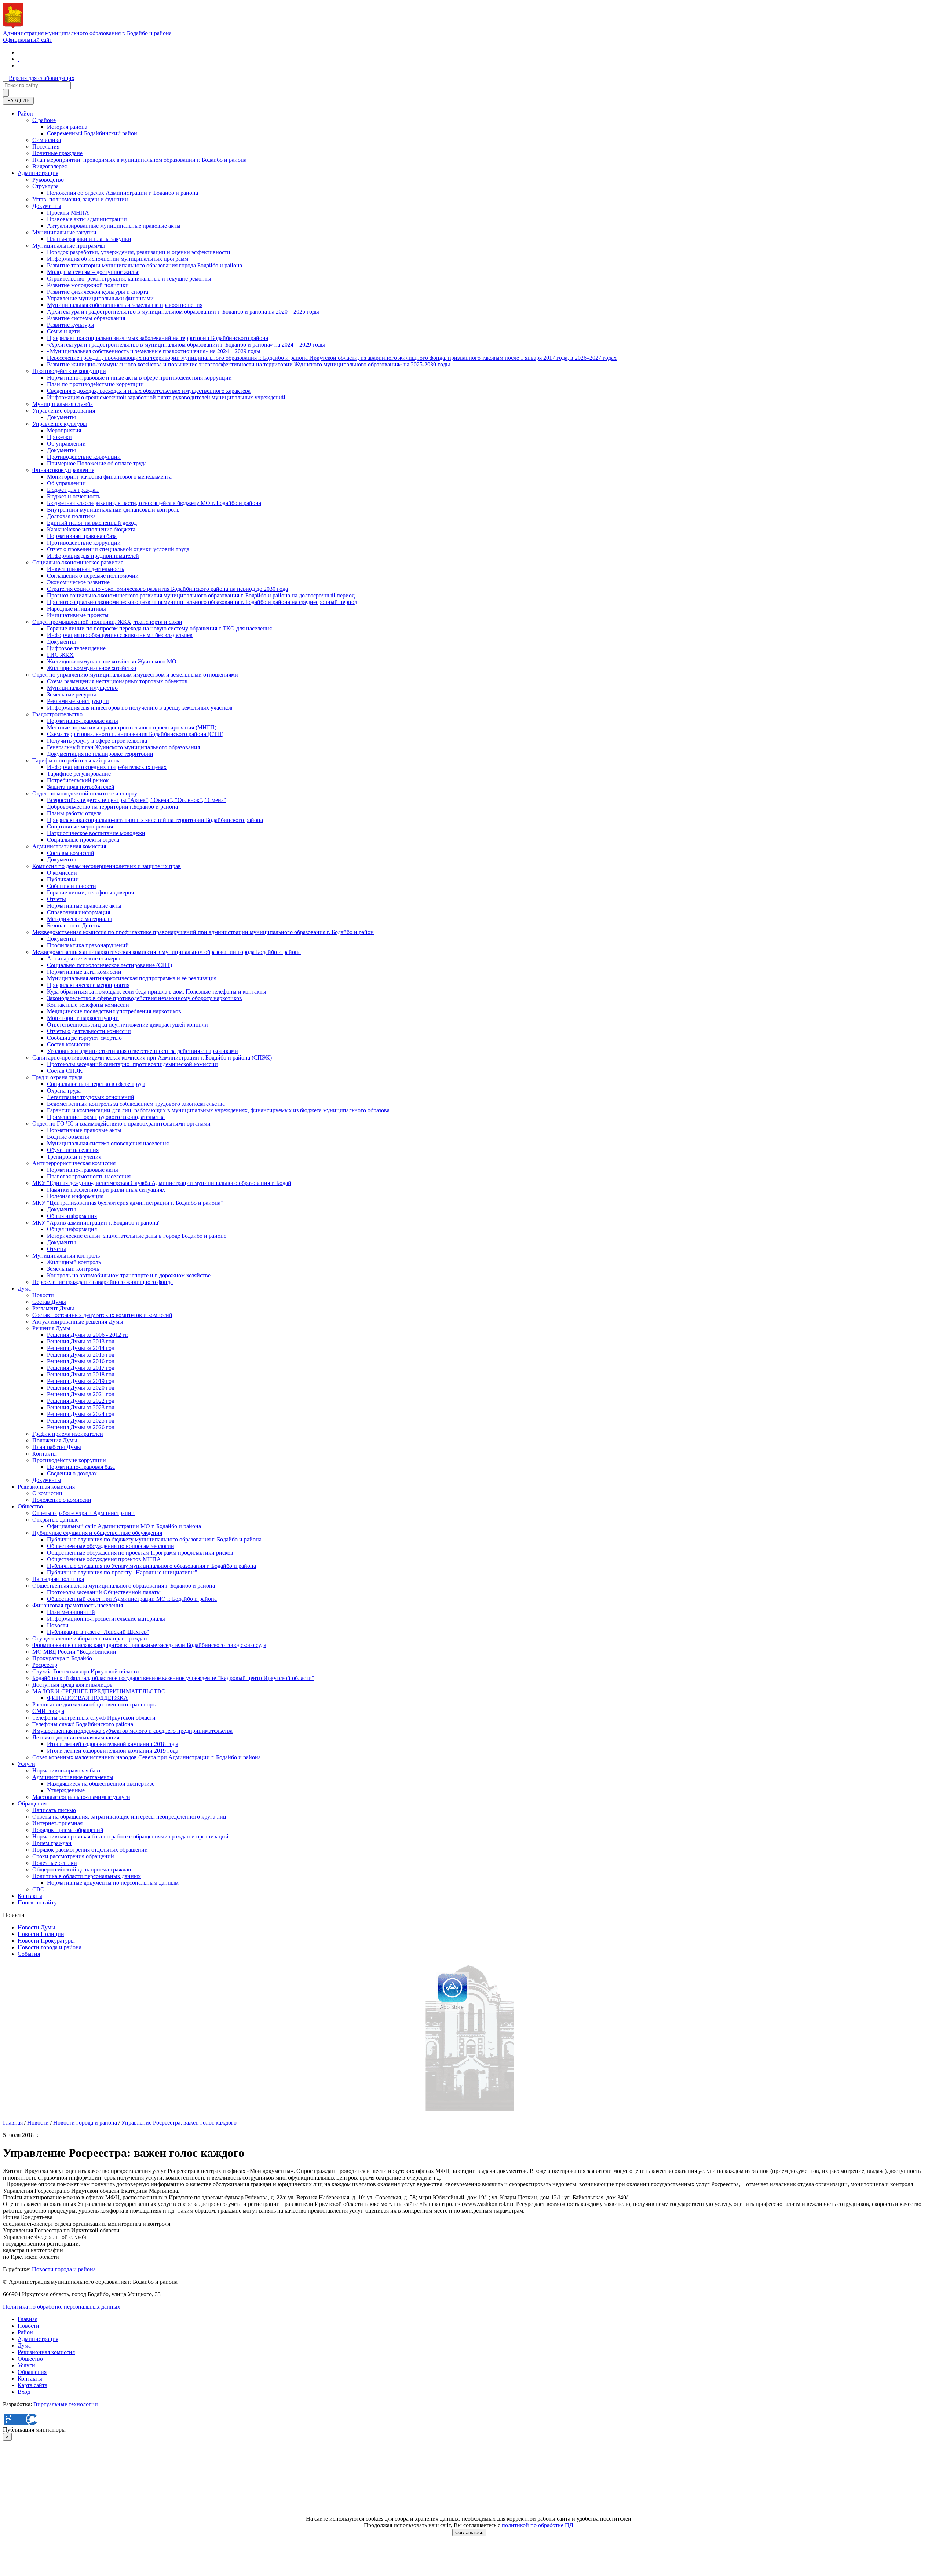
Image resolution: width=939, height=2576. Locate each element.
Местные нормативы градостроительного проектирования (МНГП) (132, 727)
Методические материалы (79, 919)
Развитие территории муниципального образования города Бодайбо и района (145, 265)
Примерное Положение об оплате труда (97, 463)
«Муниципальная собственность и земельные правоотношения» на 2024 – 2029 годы (154, 351)
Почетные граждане (57, 153)
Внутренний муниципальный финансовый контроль (113, 510)
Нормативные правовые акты (84, 906)
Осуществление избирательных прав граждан (90, 1638)
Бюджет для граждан (73, 490)
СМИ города (48, 1711)
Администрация (38, 173)
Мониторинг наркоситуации (83, 1018)
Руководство (48, 180)
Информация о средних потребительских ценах (107, 767)
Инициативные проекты (78, 615)
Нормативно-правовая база (81, 1467)
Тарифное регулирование (79, 774)
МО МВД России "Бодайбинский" (76, 1652)
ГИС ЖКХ (60, 655)
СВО (39, 1889)
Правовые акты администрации (87, 219)
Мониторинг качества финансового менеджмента (109, 477)
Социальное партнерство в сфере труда (96, 1084)
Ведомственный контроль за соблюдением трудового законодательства (136, 1104)
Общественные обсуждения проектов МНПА (104, 1559)
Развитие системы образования (86, 318)
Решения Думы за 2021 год (81, 1394)
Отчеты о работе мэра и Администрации (83, 1513)
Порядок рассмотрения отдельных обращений (90, 1850)
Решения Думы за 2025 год (81, 1421)
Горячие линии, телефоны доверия (90, 892)
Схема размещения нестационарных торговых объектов (117, 681)
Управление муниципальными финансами (100, 298)
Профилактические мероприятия (88, 985)
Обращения (32, 1803)
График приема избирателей (68, 1434)
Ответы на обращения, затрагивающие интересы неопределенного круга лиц (129, 1817)
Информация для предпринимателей (93, 556)
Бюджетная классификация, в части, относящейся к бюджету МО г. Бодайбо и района (154, 503)
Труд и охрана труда (57, 1077)
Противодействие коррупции (69, 371)
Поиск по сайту (37, 1902)
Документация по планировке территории (100, 754)
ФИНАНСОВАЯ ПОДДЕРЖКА (87, 1698)
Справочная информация (78, 912)
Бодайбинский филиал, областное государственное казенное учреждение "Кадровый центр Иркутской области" (173, 1678)
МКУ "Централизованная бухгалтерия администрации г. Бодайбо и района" (128, 1203)
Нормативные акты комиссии (84, 972)
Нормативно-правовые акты (83, 721)
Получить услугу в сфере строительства (97, 741)
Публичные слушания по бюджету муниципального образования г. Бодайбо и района (154, 1539)
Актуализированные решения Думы (78, 1322)
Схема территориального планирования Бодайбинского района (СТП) (135, 734)
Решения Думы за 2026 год (81, 1427)
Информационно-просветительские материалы (106, 1619)
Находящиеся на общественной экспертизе (101, 1784)
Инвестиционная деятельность (85, 569)
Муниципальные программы (69, 246)
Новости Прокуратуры (46, 1941)
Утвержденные (66, 1790)
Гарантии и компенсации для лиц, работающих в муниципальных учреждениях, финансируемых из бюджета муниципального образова (218, 1110)
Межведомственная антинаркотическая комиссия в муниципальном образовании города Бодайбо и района (167, 952)
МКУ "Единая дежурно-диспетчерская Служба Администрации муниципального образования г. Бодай (162, 1183)
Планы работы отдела (74, 813)
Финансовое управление (63, 470)
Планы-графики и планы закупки (89, 239)
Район (25, 114)
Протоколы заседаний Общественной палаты (104, 1592)
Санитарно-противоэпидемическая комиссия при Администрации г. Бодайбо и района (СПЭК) (152, 1058)
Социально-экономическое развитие (78, 562)
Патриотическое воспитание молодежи (96, 833)
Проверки (59, 437)
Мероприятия (64, 430)
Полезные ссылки (55, 1863)
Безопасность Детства (74, 925)
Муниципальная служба (63, 404)
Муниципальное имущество (82, 688)
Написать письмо (54, 1810)
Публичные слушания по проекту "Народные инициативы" (122, 1572)
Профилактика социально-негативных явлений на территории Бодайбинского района (155, 820)
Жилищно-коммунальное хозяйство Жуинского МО (112, 661)
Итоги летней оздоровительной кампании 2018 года (113, 1744)
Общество (30, 1506)
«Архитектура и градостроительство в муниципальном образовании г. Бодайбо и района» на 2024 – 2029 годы (186, 345)
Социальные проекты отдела (83, 840)
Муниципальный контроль (66, 1256)
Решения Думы (51, 1328)
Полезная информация (75, 1196)
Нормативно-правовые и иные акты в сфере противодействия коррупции (139, 378)
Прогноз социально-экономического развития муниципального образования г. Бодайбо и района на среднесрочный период (202, 602)
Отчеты (56, 899)
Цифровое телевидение (76, 648)
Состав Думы (49, 1302)
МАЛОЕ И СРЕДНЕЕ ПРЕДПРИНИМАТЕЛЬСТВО (99, 1691)
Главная (13, 2123)
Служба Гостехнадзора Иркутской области (86, 1671)
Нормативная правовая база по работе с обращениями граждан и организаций (130, 1836)
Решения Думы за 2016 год (81, 1361)
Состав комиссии (69, 1044)
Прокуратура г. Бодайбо (62, 1658)
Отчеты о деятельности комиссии (89, 1031)
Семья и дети (63, 331)
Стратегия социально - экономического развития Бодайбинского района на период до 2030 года (167, 589)
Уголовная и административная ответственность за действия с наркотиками (143, 1051)
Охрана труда (64, 1091)
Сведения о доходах (72, 1473)
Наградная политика (58, 1579)
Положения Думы (55, 1440)
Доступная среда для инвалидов (72, 1685)
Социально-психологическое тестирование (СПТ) (109, 965)
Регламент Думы (53, 1308)
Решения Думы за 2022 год (81, 1401)
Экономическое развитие (78, 582)
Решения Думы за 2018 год (81, 1374)
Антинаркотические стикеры (83, 958)
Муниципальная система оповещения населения (108, 1143)
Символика (47, 140)
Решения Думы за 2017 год (81, 1368)
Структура (45, 186)
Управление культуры (60, 424)
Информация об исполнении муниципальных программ (118, 259)
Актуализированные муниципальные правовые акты (114, 226)
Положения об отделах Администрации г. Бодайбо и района (123, 193)
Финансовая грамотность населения (78, 1605)
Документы (47, 206)
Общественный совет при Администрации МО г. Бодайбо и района (132, 1599)
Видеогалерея (50, 166)
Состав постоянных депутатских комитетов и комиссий (102, 1315)
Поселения (46, 147)
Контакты (45, 1454)
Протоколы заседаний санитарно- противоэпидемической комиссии (132, 1064)
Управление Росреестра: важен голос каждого (179, 2123)
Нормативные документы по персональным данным (113, 1883)
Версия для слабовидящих (42, 78)
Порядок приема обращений (68, 1830)
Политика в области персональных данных (87, 1876)
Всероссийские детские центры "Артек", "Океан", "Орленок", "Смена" (137, 800)
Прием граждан (52, 1843)
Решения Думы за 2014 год (81, 1348)
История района (67, 127)
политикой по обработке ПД (538, 2525)
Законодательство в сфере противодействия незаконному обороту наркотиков (145, 998)
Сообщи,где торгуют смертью (84, 1038)
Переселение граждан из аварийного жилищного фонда (103, 1282)
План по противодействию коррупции (95, 384)
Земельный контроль (73, 1269)
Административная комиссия (69, 846)
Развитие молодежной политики (88, 285)
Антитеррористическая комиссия (74, 1163)
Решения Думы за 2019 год (81, 1381)
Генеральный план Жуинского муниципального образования (123, 747)
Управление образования (64, 411)
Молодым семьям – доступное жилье (93, 272)
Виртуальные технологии (66, 2404)
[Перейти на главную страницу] (18, 52)
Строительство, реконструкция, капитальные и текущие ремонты (129, 279)
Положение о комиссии (62, 1500)
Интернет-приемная (57, 1823)
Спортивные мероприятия (80, 826)
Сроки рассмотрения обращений (73, 1856)
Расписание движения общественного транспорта (95, 1704)
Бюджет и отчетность (74, 496)
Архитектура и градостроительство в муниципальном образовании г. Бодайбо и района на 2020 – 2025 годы (183, 312)
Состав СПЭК (65, 1071)
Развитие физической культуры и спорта (98, 292)
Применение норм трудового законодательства (106, 1117)
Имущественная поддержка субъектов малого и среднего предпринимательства (132, 1731)
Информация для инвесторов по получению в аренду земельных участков (140, 708)
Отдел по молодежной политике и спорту (85, 793)
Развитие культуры (71, 325)
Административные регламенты (73, 1777)
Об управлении (66, 444)
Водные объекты (68, 1137)
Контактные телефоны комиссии (88, 1005)
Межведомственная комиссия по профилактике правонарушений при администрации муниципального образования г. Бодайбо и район (203, 932)
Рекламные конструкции (78, 701)
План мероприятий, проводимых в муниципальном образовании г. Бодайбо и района (139, 160)
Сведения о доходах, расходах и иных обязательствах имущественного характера (149, 391)
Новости (43, 1295)
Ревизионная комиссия (46, 1487)
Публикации (63, 879)
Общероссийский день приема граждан (82, 1869)
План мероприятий (71, 1612)
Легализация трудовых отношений (91, 1097)
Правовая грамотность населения (89, 1176)
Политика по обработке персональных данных (62, 2307)
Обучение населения (73, 1150)
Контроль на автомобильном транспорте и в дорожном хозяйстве (129, 1275)
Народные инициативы (76, 609)
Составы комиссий (71, 853)
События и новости (72, 886)
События (29, 1954)
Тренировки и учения (74, 1157)
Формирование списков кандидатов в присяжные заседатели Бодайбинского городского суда (149, 1645)
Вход (24, 2392)
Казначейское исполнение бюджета (91, 529)
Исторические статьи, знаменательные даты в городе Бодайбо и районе (137, 1236)
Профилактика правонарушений (88, 945)
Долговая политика (71, 516)
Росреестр (45, 1665)
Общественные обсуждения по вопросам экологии (111, 1546)
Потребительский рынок (78, 780)
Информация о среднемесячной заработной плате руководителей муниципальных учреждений (166, 397)
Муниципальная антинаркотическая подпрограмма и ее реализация (132, 978)
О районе (44, 120)
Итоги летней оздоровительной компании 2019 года (113, 1751)
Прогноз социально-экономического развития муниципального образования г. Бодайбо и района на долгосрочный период (201, 595)
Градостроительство (57, 714)
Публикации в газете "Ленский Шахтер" (98, 1632)
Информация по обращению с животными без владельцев (120, 635)
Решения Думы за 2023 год (81, 1407)
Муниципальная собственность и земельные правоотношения (125, 305)
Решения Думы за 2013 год (81, 1341)
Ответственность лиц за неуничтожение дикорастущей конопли (127, 1024)
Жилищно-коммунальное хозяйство (92, 668)
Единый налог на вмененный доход (92, 523)
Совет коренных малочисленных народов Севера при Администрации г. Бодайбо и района (147, 1757)
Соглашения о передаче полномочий (93, 576)
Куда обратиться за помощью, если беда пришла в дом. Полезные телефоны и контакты (157, 991)
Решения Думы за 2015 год (81, 1355)
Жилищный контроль (74, 1262)
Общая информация (72, 1216)
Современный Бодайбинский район (92, 133)
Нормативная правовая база (82, 536)
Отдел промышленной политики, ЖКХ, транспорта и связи (107, 622)
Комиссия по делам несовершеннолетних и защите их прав (107, 866)
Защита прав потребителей (81, 787)
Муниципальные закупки (64, 232)
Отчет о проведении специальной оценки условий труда (118, 549)
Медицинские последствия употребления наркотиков (114, 1011)
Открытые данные (55, 1520)
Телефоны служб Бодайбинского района (83, 1724)
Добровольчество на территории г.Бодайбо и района (112, 807)
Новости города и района (50, 1947)
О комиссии (62, 873)
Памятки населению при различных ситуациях (106, 1190)
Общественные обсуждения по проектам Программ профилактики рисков (140, 1553)
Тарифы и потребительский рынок (76, 760)
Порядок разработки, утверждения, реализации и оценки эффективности (139, 252)
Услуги (26, 1764)
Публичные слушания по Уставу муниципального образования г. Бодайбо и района (151, 1566)
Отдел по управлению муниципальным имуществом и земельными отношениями (135, 675)
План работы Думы (57, 1447)
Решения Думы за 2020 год (81, 1388)
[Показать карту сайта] (18, 65)
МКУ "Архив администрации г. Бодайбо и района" (96, 1223)
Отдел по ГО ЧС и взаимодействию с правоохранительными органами (121, 1124)
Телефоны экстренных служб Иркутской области (94, 1718)
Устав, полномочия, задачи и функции (80, 199)
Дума (24, 1289)
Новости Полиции (41, 1934)
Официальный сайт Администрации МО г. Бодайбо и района (124, 1526)
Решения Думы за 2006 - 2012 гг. (88, 1335)
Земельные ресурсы (72, 694)
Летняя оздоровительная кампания (76, 1737)
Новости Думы (36, 1927)
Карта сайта (32, 2385)
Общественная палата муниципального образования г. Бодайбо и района (124, 1586)
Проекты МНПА (68, 213)
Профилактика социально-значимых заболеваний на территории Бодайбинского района (158, 338)
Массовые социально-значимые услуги (81, 1797)
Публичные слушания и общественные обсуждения (97, 1533)
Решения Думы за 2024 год (81, 1414)
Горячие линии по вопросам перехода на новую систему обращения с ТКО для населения (159, 628)
